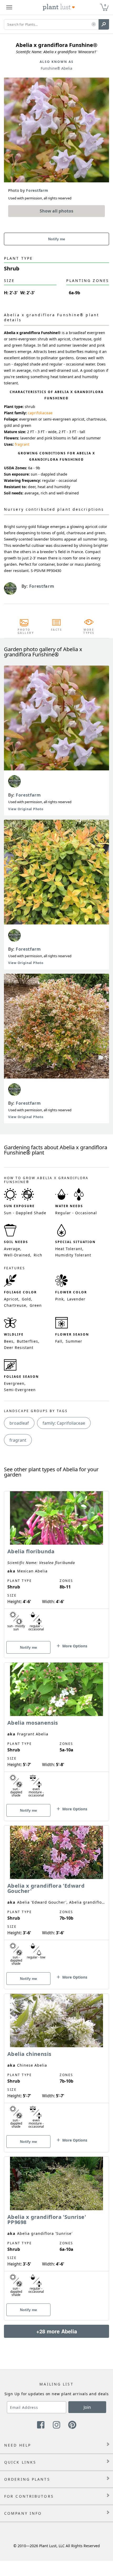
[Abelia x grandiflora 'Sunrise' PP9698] (56, 2229)
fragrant (22, 444)
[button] (94, 24)
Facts (57, 630)
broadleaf (19, 1423)
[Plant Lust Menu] (9, 7)
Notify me (57, 239)
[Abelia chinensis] (56, 2064)
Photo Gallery (24, 631)
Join (87, 2407)
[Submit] (104, 24)
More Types (89, 631)
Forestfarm (28, 795)
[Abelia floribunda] (56, 1565)
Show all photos (56, 211)
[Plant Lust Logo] (59, 7)
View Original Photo (26, 809)
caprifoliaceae (40, 413)
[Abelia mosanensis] (56, 1733)
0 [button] (105, 5)
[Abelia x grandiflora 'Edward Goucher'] (56, 1898)
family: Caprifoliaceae (64, 1423)
